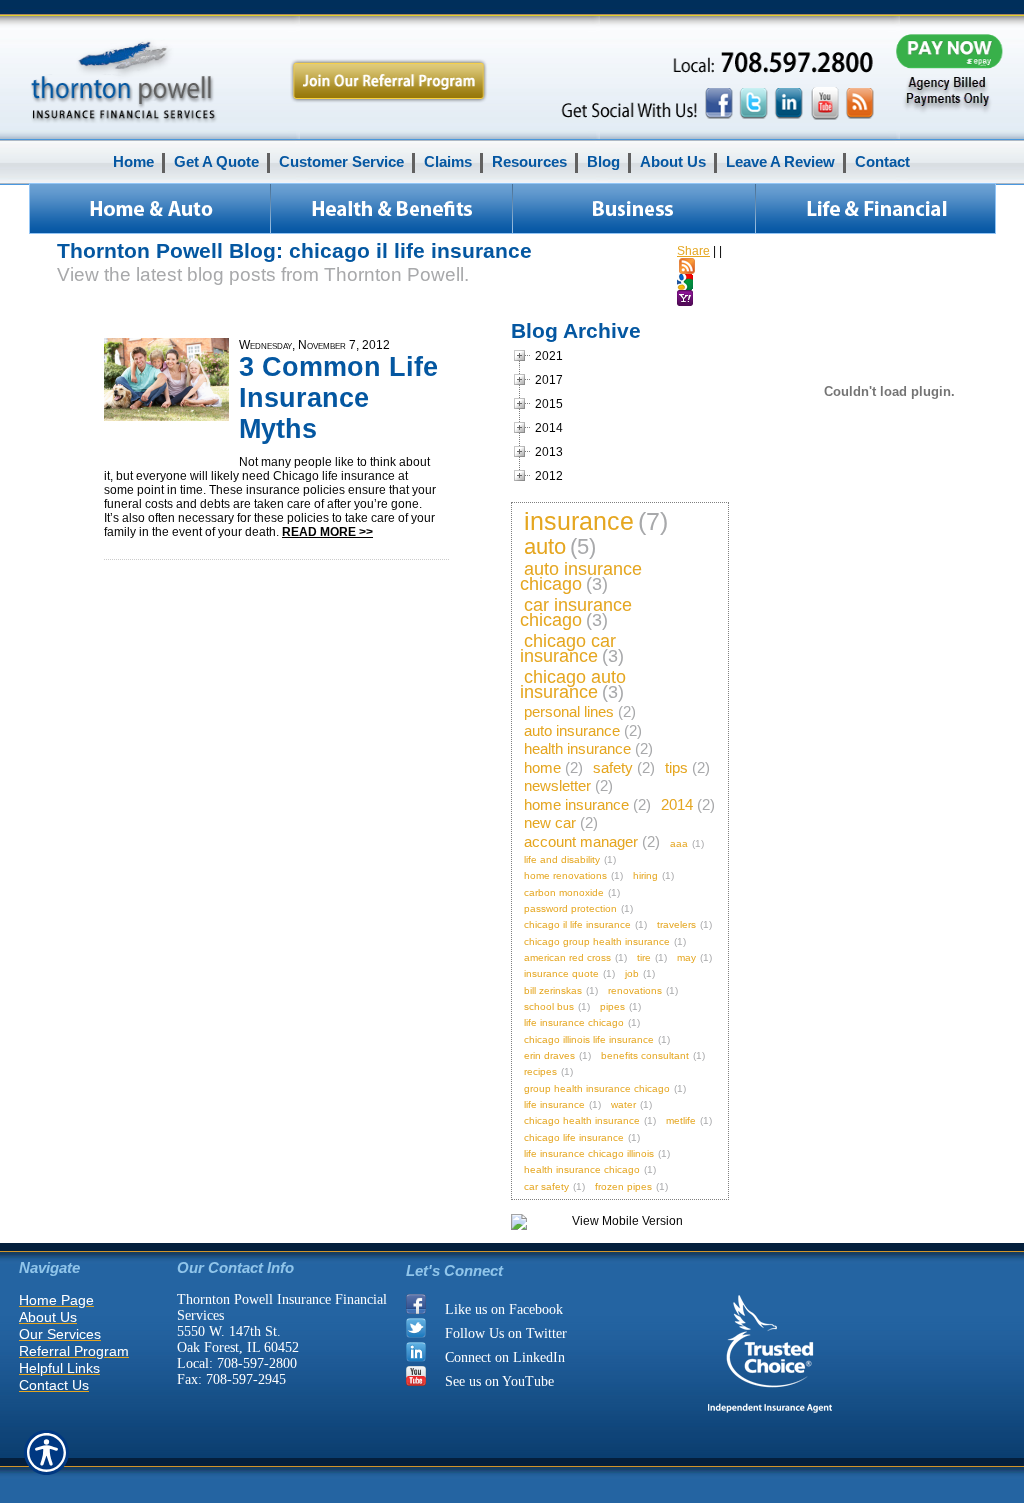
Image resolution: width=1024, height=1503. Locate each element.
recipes (540, 1071)
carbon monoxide (564, 892)
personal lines (569, 711)
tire (644, 957)
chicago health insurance (582, 1120)
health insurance (577, 748)
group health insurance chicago (597, 1088)
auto (545, 546)
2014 (677, 804)
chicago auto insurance (573, 684)
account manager (581, 841)
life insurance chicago (574, 1022)
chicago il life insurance (577, 924)
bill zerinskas (553, 990)
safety (613, 767)
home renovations (565, 875)
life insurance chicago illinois (589, 1153)
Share (693, 251)
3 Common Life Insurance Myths (338, 398)
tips (676, 767)
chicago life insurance (574, 1137)
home (542, 767)
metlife (681, 1120)
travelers (676, 924)
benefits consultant (645, 1055)
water (623, 1104)
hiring (645, 875)
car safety (546, 1186)
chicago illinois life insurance (589, 1039)
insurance (579, 521)
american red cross (567, 957)
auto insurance (572, 730)
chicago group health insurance (597, 941)
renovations (635, 990)
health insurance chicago (582, 1169)
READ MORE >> (327, 532)
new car (550, 822)
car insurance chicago (576, 612)
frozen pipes (623, 1186)
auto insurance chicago (581, 576)
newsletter (557, 785)
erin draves (549, 1055)
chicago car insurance (568, 648)
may (686, 957)
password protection (570, 908)
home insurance (576, 804)
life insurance (554, 1104)
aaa (679, 843)
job (632, 973)
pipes (612, 1006)
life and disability (562, 859)
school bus (549, 1006)
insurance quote (561, 973)
